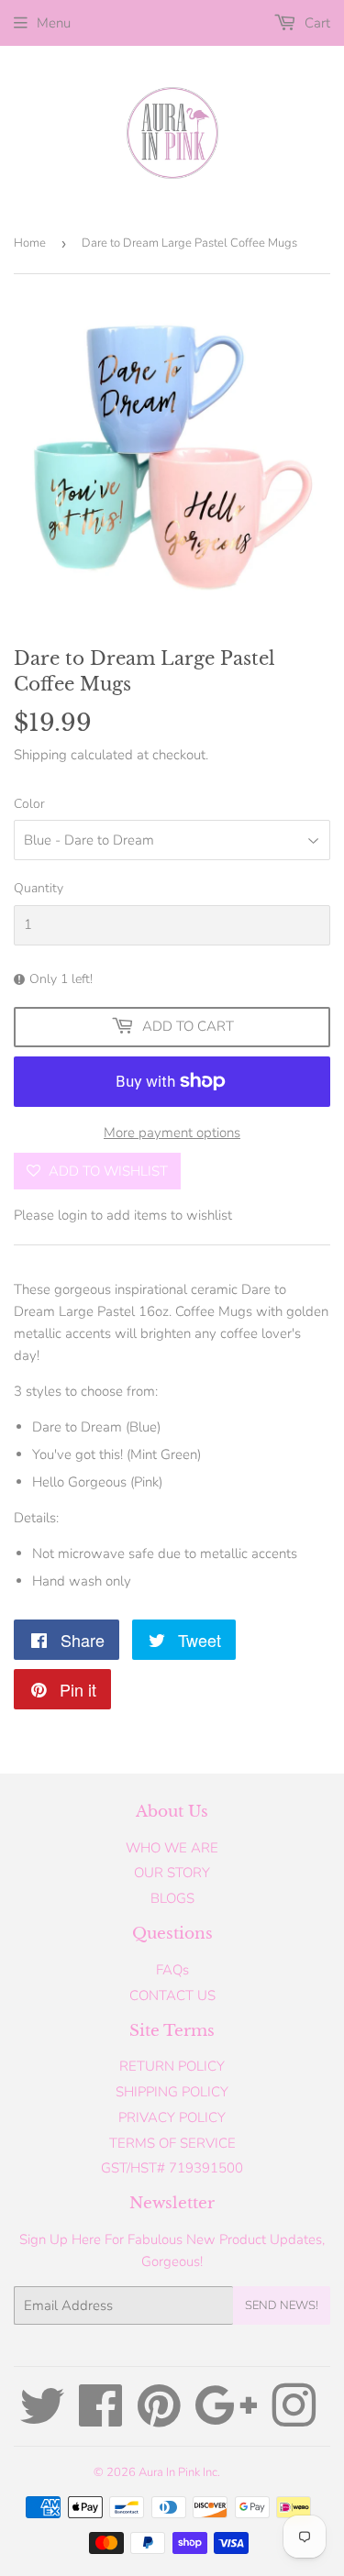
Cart (316, 23)
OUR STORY (172, 1873)
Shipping (40, 755)
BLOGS (172, 1898)
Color (29, 804)
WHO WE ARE (172, 1848)
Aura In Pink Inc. (179, 2472)
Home (30, 243)
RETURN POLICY (172, 2066)
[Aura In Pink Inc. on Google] (226, 2419)
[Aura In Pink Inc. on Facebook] (101, 2419)
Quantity (39, 888)
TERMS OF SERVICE (172, 2143)
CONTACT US (172, 1996)
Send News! (282, 2305)
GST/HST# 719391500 (172, 2168)
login (72, 1215)
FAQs (172, 1970)
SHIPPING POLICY (172, 2092)
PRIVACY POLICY (172, 2117)
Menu (54, 23)
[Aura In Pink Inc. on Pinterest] (159, 2419)
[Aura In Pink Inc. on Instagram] (294, 2419)
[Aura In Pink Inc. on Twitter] (42, 2419)
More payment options (172, 1133)
